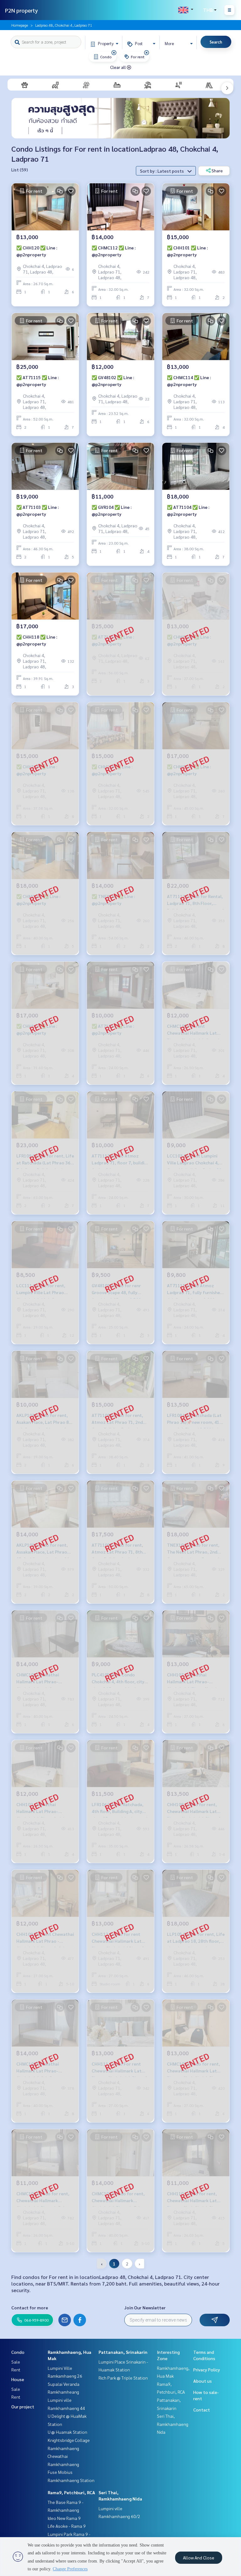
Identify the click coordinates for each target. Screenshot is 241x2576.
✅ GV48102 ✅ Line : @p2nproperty (113, 381)
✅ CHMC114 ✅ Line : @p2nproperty (189, 381)
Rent (16, 2370)
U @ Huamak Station (67, 2432)
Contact (202, 2410)
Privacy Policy (207, 2370)
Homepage (20, 25)
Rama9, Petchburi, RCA (71, 2492)
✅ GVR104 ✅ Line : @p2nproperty (112, 511)
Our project (23, 2406)
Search (216, 42)
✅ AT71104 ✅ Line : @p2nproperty (188, 511)
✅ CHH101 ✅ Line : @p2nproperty (187, 251)
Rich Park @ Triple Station (123, 2378)
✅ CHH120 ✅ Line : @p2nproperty (37, 251)
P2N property (21, 10)
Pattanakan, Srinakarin (123, 2352)
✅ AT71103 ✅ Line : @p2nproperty (37, 511)
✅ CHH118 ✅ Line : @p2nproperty (37, 640)
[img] (114, 53)
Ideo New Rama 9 (64, 2518)
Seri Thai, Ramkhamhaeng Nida (173, 2424)
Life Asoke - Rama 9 (67, 2526)
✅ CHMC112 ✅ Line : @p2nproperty (114, 251)
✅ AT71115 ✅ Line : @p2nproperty (37, 381)
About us (203, 2381)
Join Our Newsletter (145, 2307)
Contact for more (30, 2307)
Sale (16, 2362)
